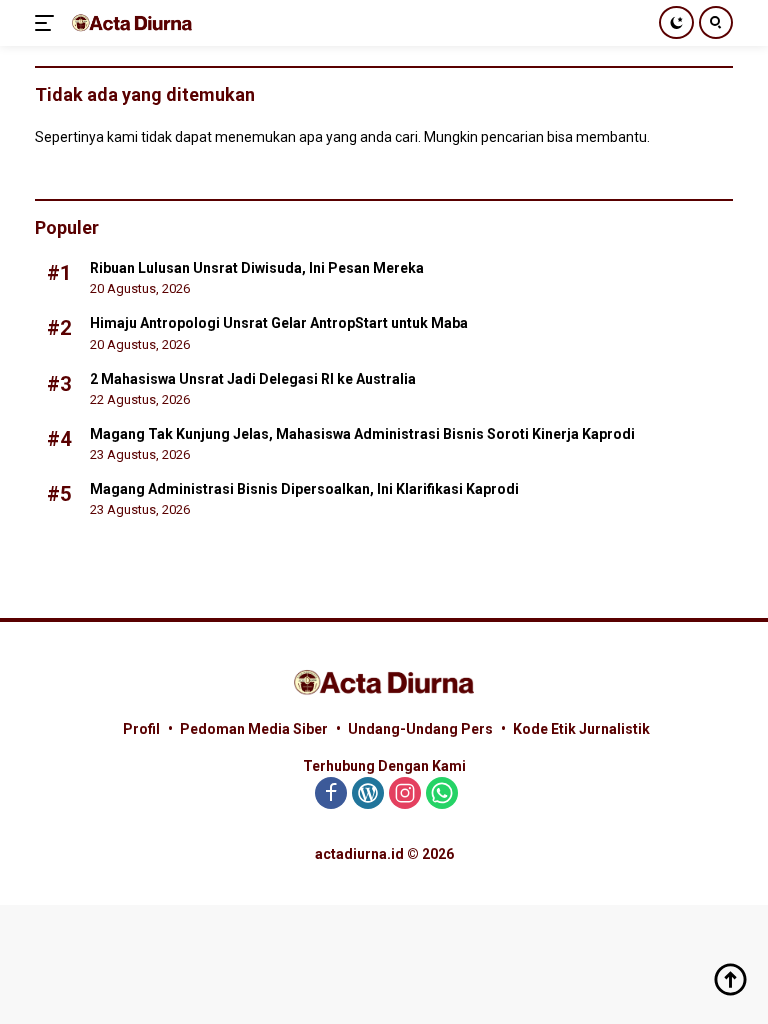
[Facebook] (331, 794)
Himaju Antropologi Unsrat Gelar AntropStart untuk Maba (279, 323)
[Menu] (48, 23)
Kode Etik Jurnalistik (581, 729)
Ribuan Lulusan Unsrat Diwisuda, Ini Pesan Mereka (257, 268)
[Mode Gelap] (676, 22)
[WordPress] (368, 794)
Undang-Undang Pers (420, 729)
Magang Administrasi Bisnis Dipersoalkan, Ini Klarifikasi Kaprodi (304, 489)
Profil (141, 729)
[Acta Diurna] (129, 22)
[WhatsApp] (442, 794)
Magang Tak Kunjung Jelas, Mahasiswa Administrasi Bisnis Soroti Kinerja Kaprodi (362, 434)
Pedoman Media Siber (254, 729)
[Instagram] (405, 794)
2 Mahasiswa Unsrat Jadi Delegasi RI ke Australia (253, 379)
